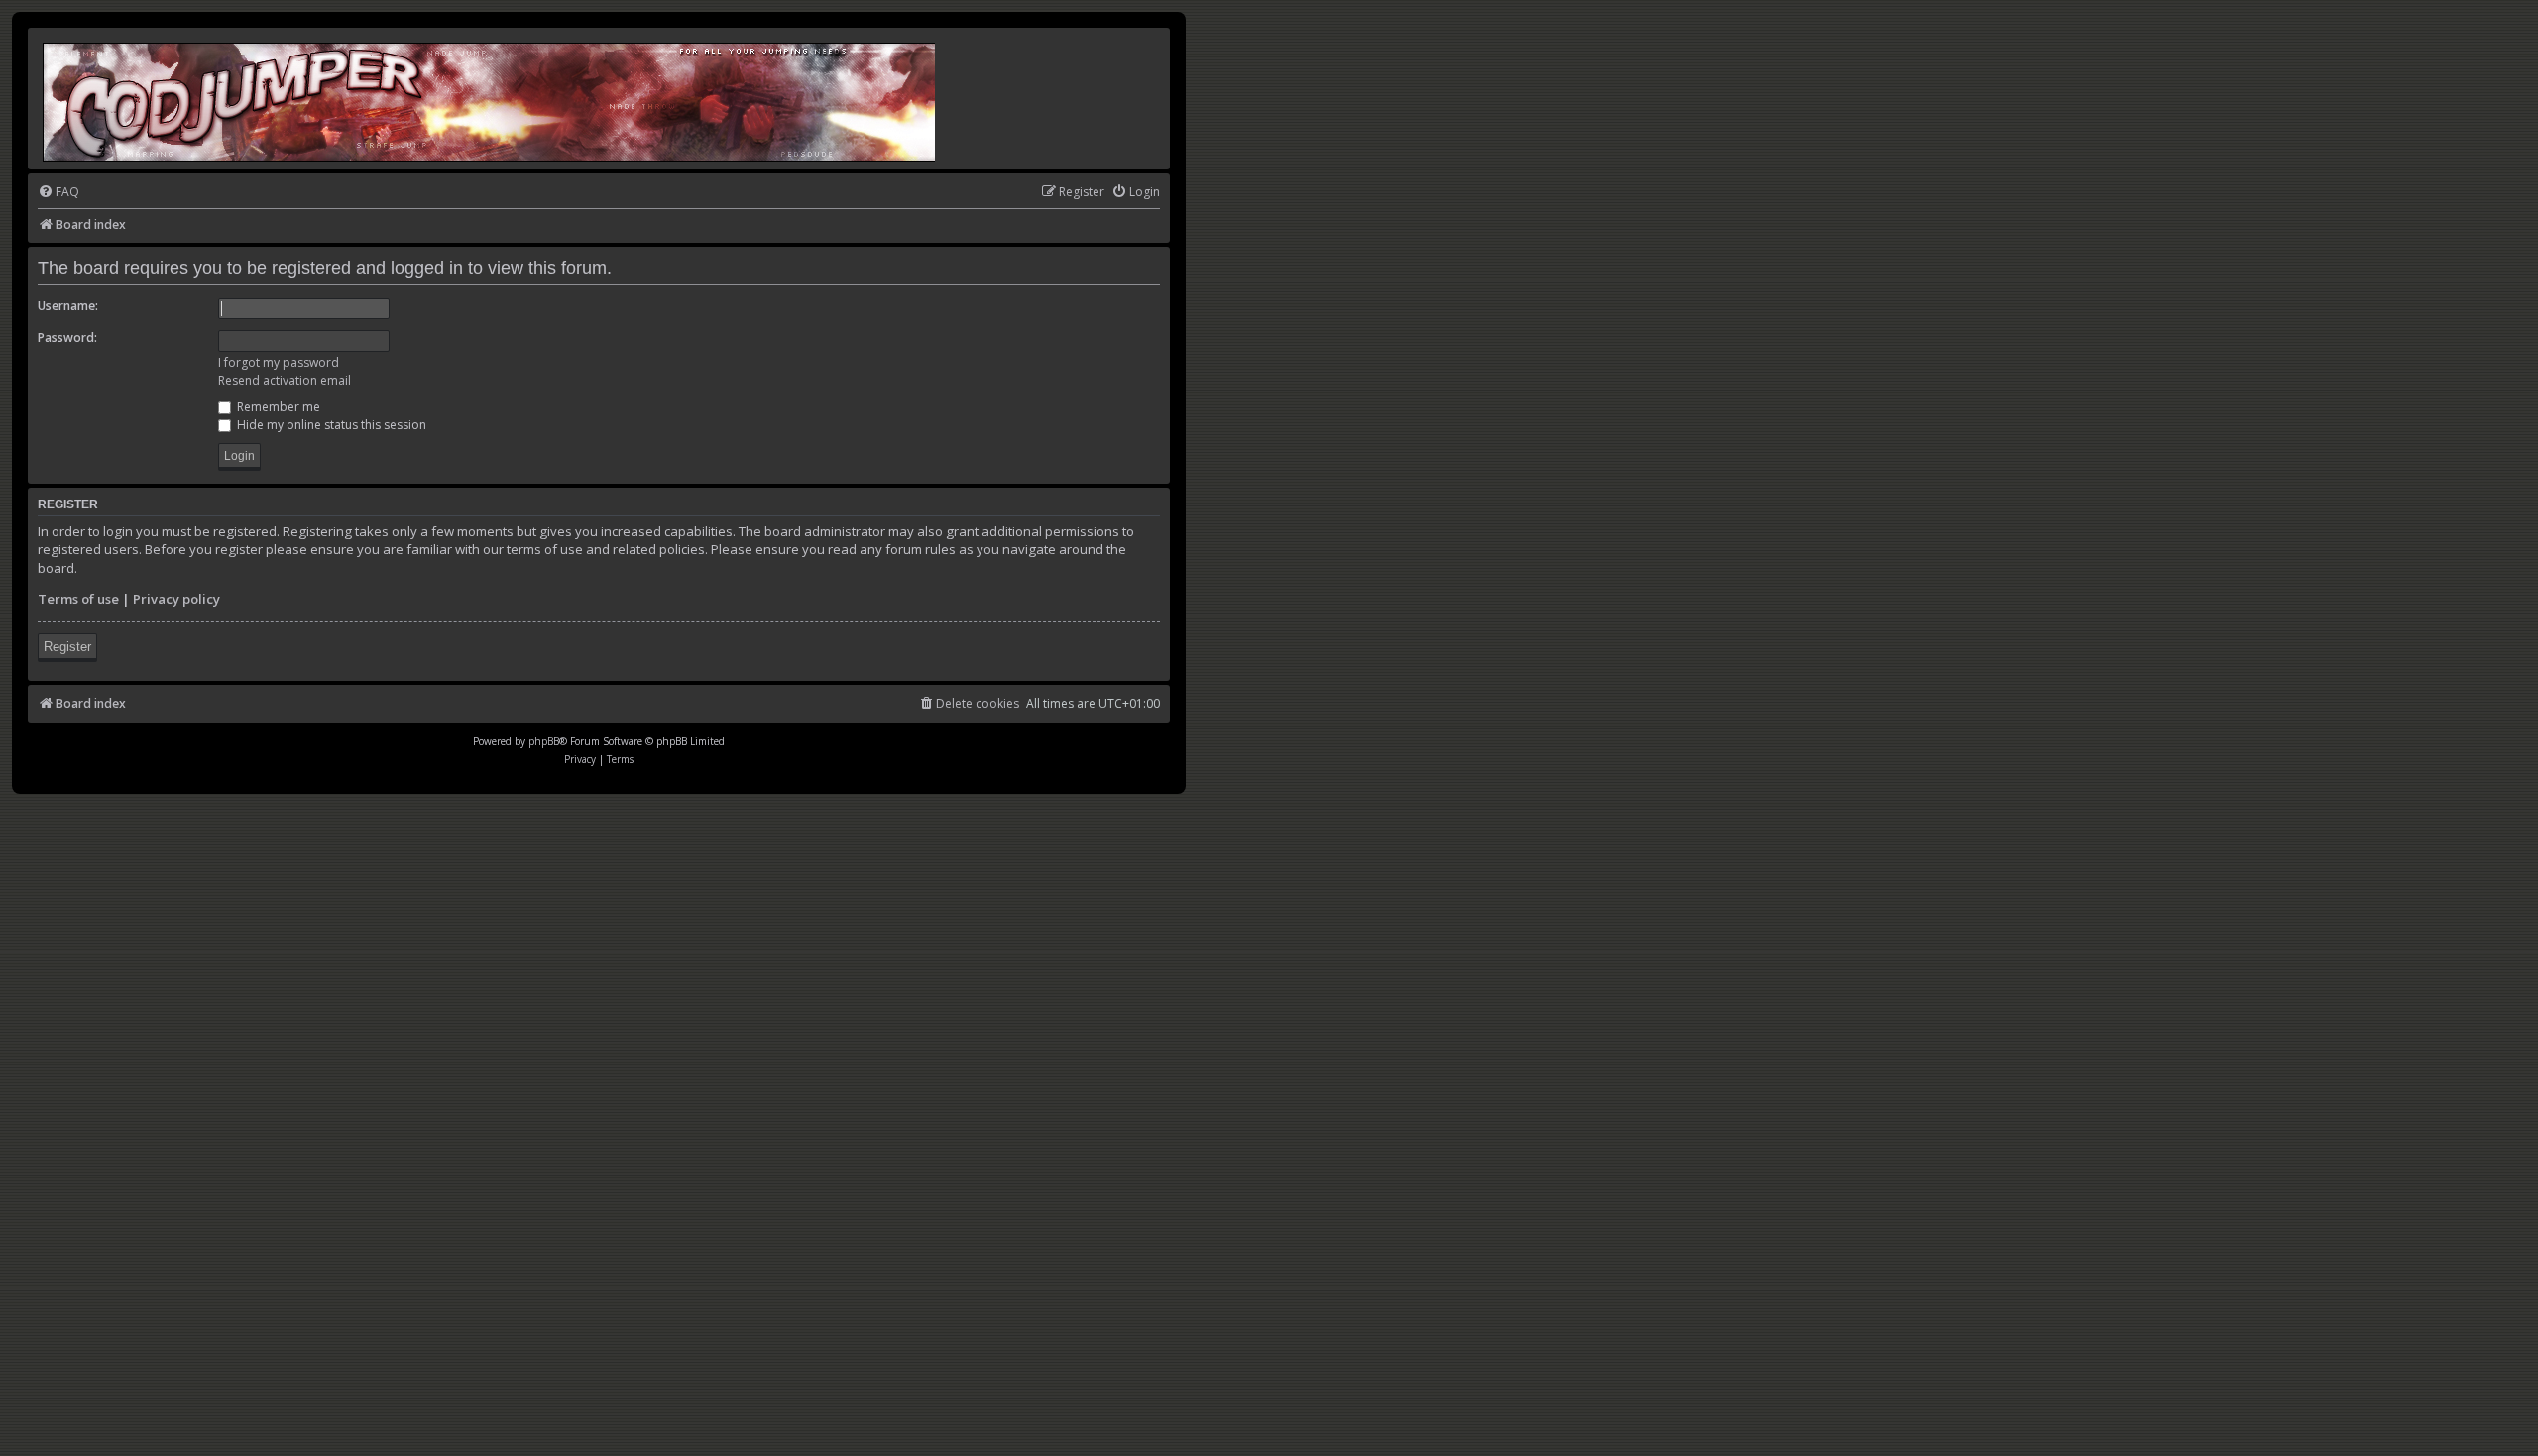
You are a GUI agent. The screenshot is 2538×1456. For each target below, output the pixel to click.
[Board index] (490, 99)
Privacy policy (176, 599)
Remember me (277, 407)
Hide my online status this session (330, 425)
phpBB (544, 741)
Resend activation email (285, 380)
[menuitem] (58, 193)
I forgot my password (279, 362)
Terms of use (78, 599)
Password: (67, 337)
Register (67, 647)
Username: (68, 306)
